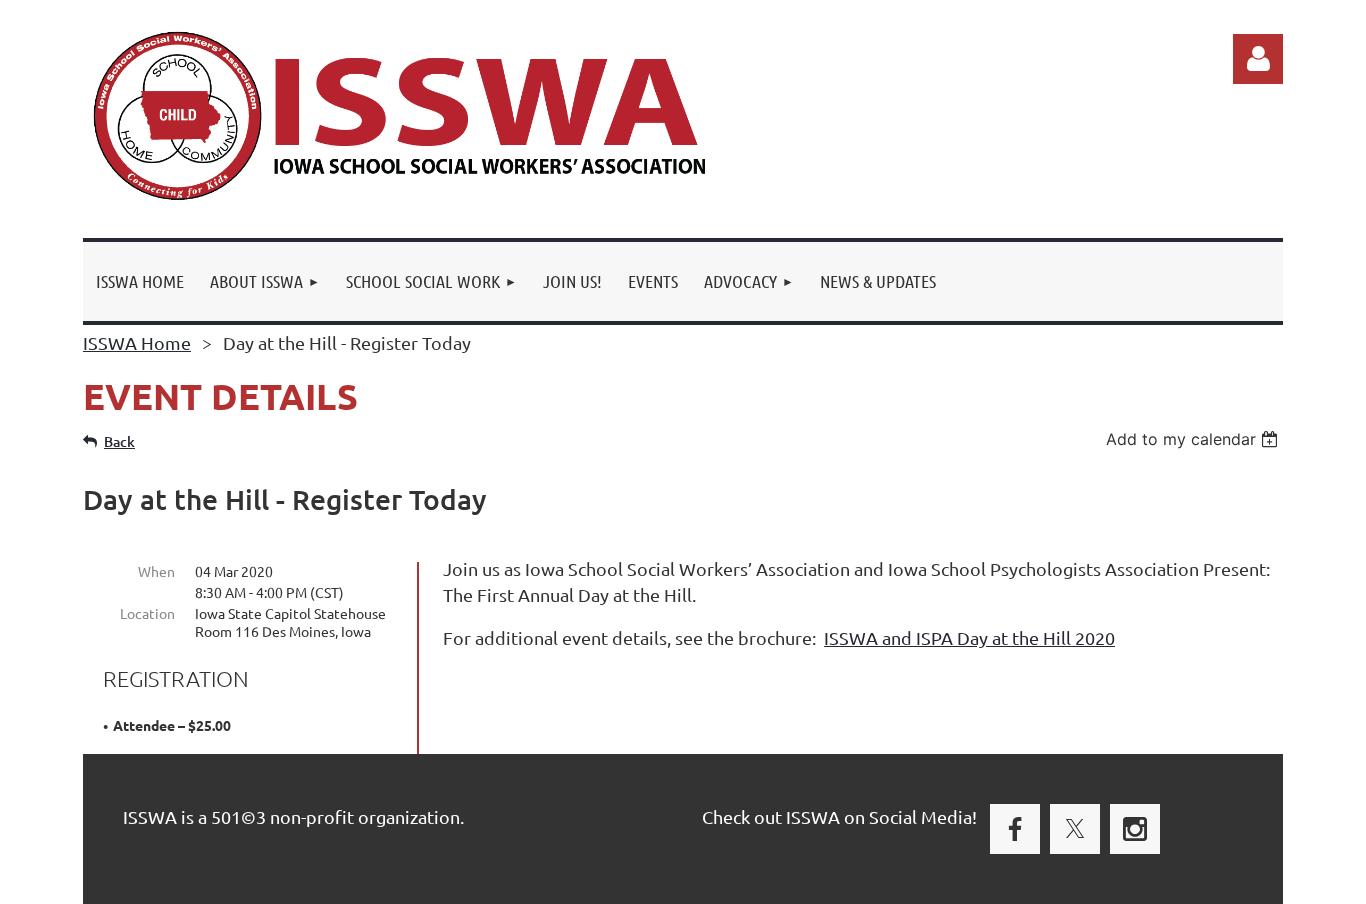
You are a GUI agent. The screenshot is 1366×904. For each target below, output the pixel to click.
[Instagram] (1135, 829)
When (156, 571)
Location (147, 613)
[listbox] (1194, 439)
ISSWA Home (137, 342)
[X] (1075, 829)
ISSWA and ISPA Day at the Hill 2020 (969, 637)
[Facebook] (1015, 829)
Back (119, 441)
